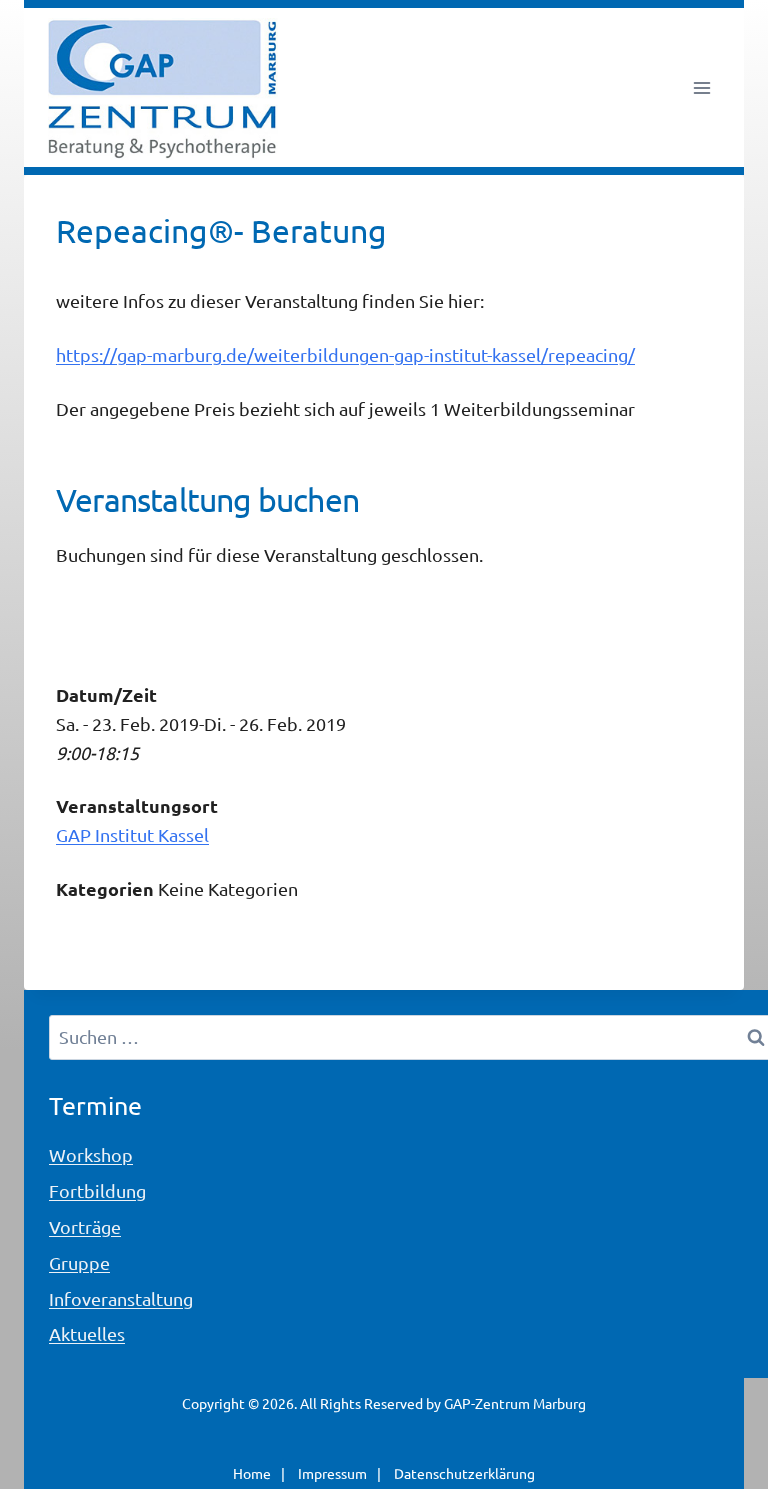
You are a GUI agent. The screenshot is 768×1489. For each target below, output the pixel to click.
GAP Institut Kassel (132, 834)
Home (252, 1473)
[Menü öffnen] (701, 87)
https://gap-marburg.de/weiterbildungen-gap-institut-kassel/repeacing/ (345, 354)
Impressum (332, 1473)
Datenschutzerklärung (464, 1473)
